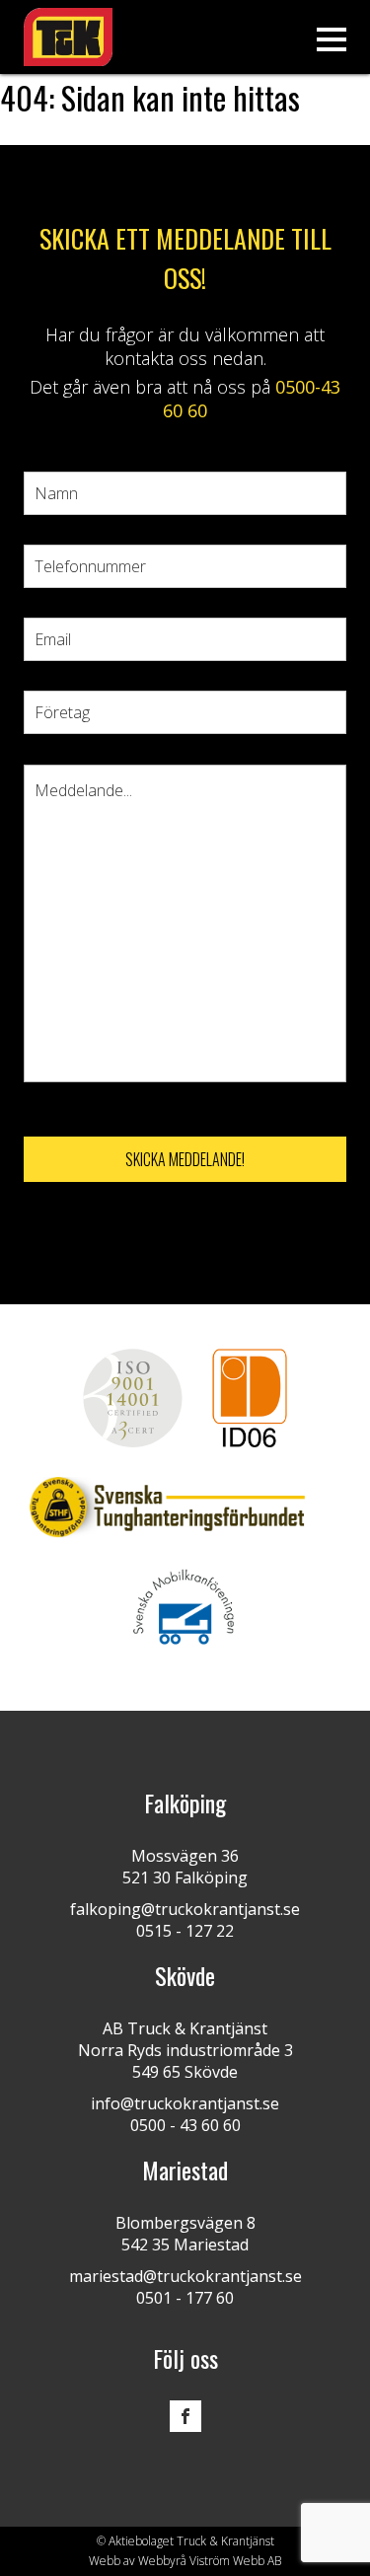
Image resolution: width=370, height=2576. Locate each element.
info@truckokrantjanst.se (185, 2103)
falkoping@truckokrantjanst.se (185, 1909)
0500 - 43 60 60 (185, 2125)
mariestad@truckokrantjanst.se (185, 2276)
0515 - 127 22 (185, 1931)
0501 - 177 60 (185, 2298)
